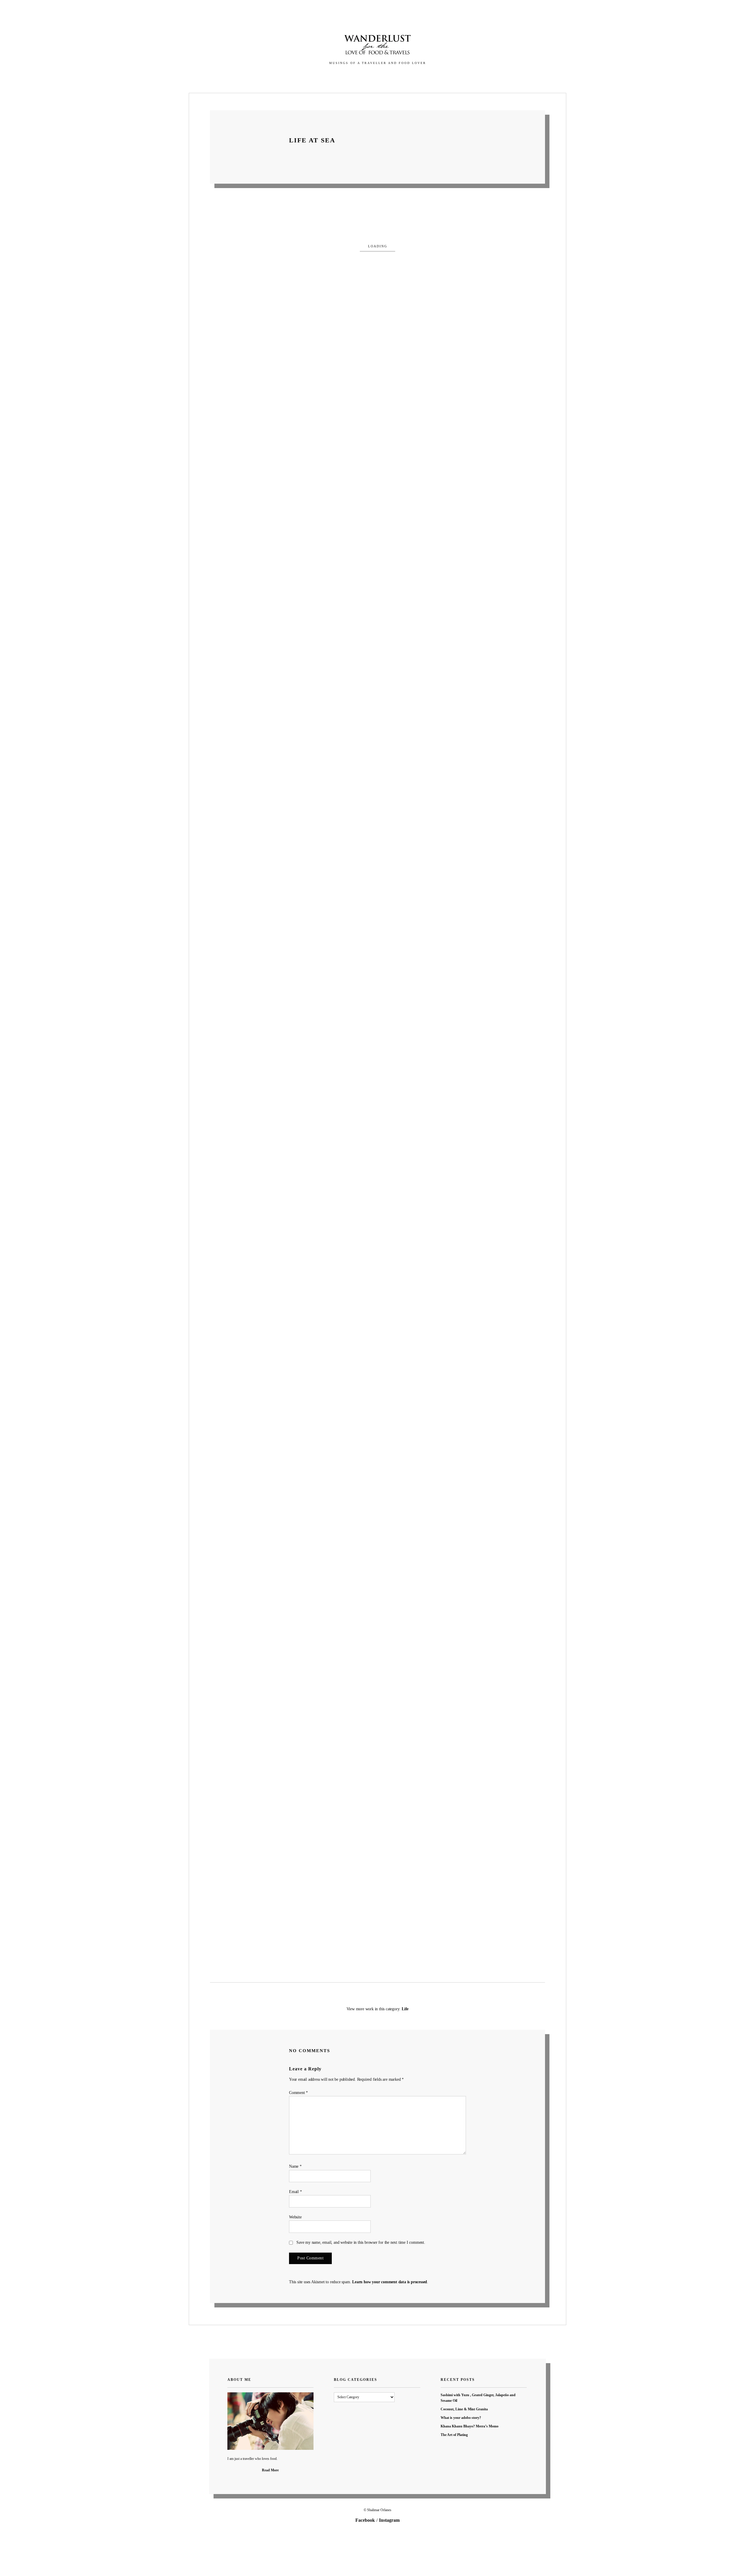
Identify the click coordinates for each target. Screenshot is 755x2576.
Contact (413, 76)
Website (295, 2217)
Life (405, 2009)
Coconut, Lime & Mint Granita (464, 2409)
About (387, 76)
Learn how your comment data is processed (390, 2282)
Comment (298, 2093)
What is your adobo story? (461, 2418)
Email (296, 2192)
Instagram (389, 2520)
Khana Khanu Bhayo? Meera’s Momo (470, 2426)
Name (295, 2166)
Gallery (343, 76)
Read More (270, 2470)
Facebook (365, 2520)
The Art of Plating (454, 2435)
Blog (366, 76)
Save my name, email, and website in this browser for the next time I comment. (361, 2242)
